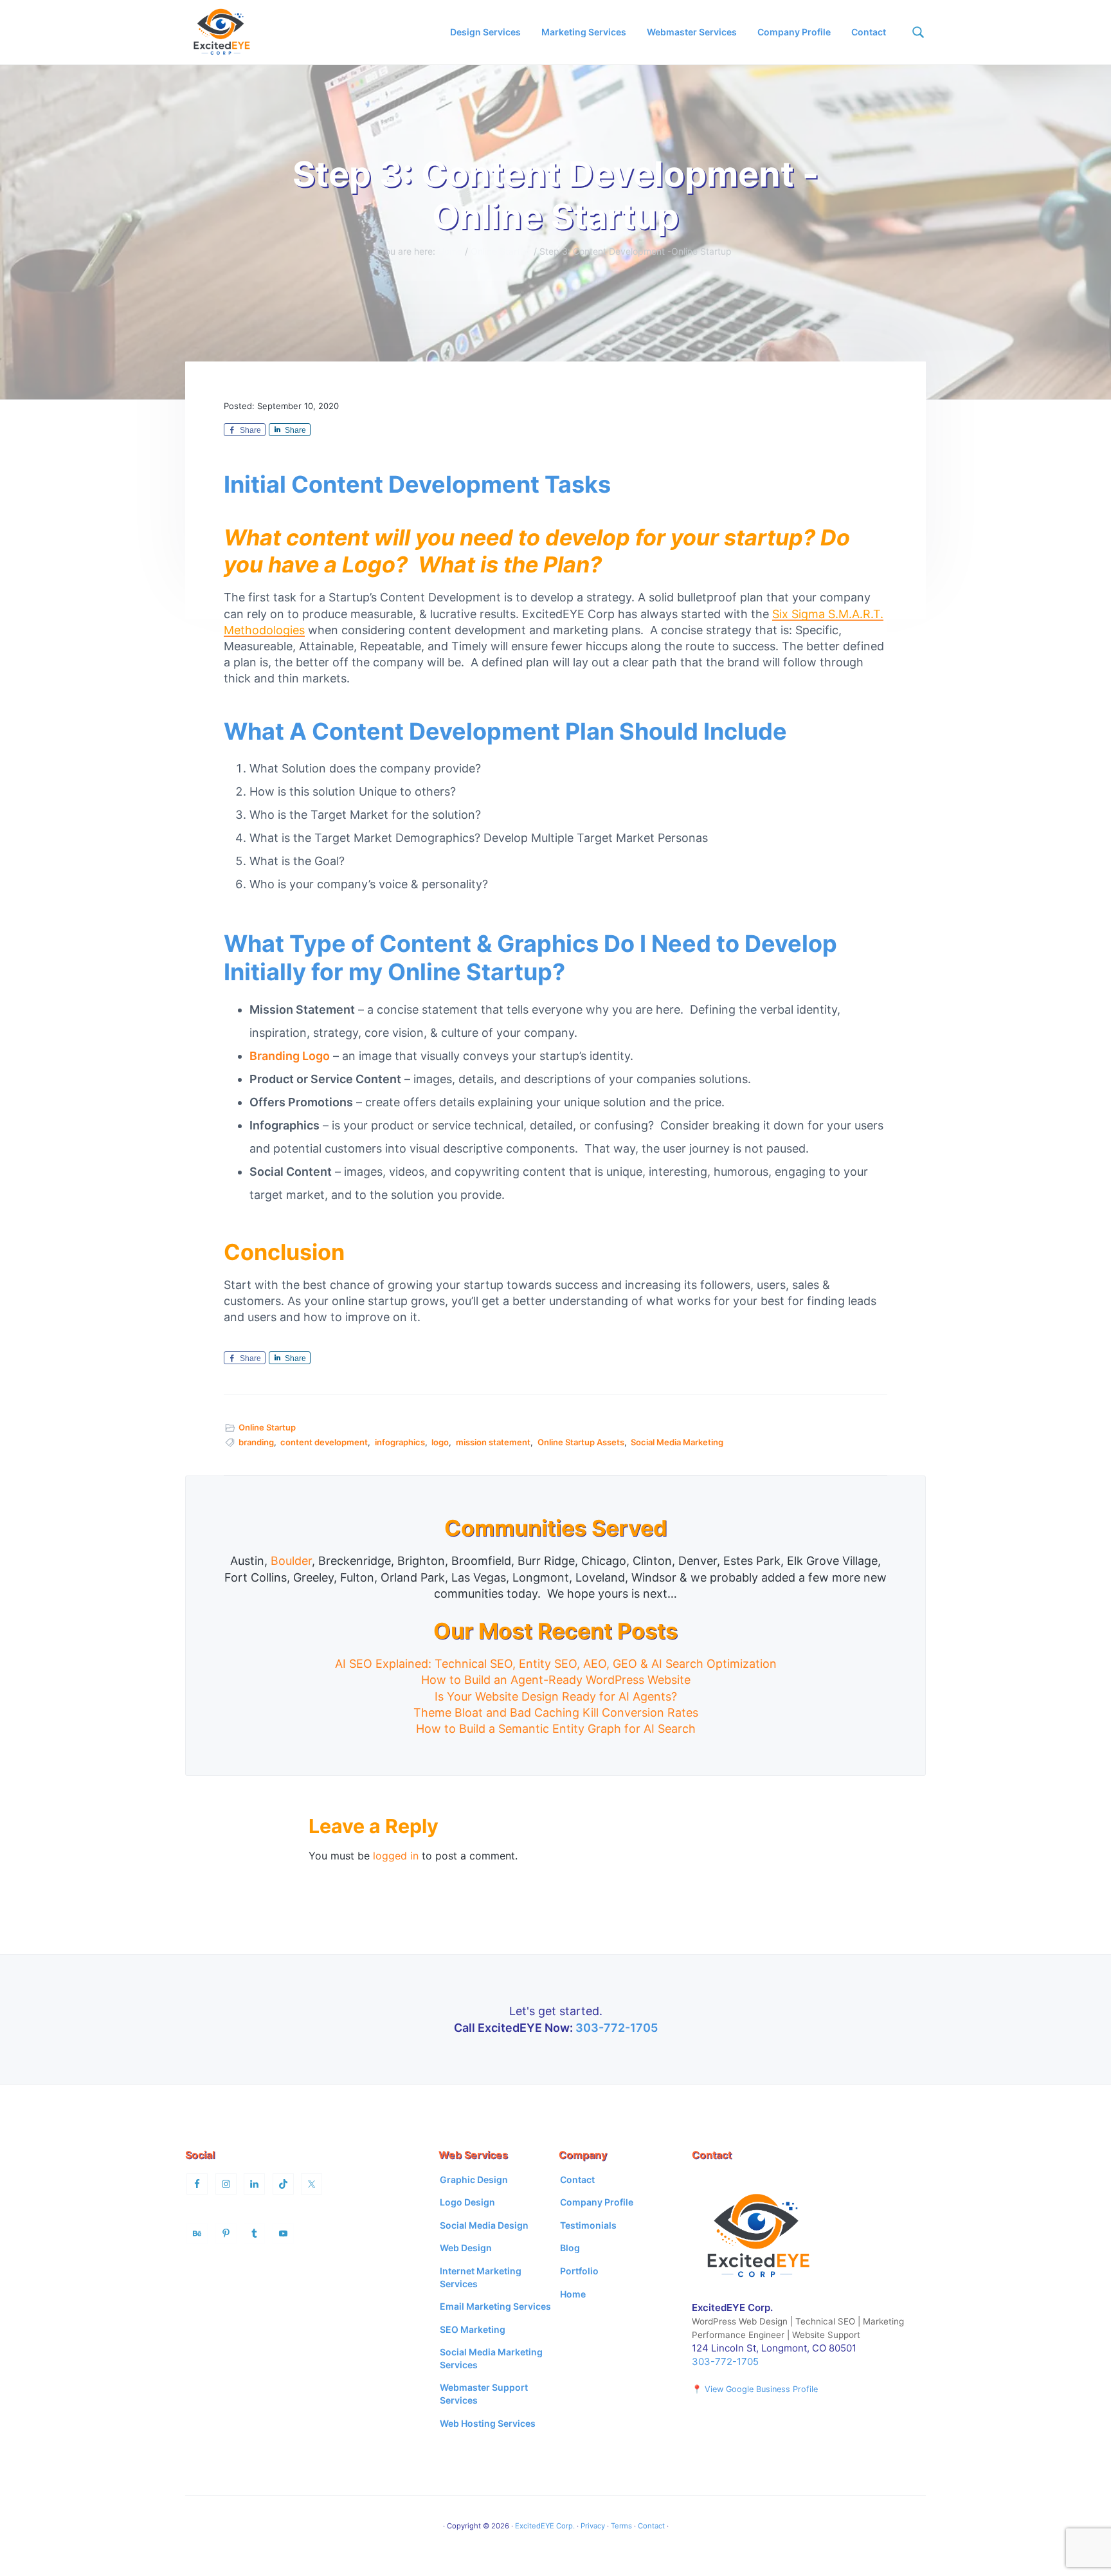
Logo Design (467, 2202)
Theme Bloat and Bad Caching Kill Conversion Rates (556, 1713)
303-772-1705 (617, 2028)
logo (440, 1442)
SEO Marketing (473, 2329)
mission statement (493, 1442)
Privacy (593, 2526)
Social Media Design (484, 2225)
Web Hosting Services (488, 2423)
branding (256, 1442)
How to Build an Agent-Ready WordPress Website (556, 1680)
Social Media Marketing (677, 1442)
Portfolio (579, 2271)
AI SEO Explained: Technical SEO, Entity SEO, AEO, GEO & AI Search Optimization (556, 1664)
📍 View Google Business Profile (755, 2389)
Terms (621, 2526)
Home (573, 2294)
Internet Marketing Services (481, 2277)
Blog (570, 2248)
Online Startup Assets (581, 1442)
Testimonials (588, 2225)
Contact (577, 2179)
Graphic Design (474, 2179)
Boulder (291, 1561)
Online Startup (267, 1427)
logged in (396, 1856)
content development (324, 1442)
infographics (400, 1442)
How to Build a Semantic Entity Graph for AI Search (556, 1729)
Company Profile (597, 2202)
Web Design (466, 2248)
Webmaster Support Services (484, 2394)
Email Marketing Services (495, 2306)
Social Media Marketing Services (491, 2358)
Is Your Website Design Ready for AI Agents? (556, 1696)
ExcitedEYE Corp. (545, 2526)
